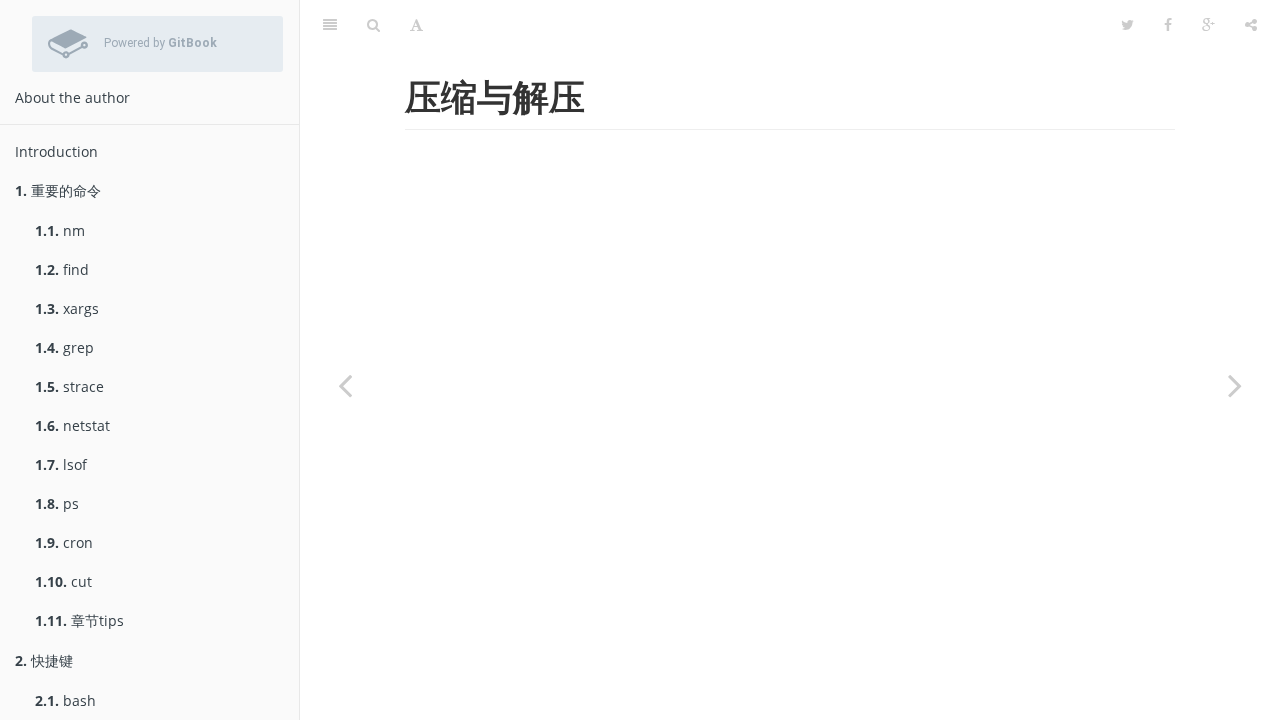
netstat (72, 425)
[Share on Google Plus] (1208, 25)
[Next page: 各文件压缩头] (1235, 385)
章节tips (79, 620)
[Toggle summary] (330, 25)
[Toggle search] (373, 25)
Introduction (56, 151)
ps (57, 503)
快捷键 (44, 660)
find (62, 269)
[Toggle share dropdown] (1251, 25)
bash (65, 700)
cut (63, 581)
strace (69, 386)
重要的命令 (58, 190)
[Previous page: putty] (345, 385)
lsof (61, 464)
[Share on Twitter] (1127, 25)
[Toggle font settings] (416, 25)
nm (60, 230)
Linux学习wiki (772, 24)
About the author (72, 97)
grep (64, 347)
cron (64, 542)
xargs (67, 308)
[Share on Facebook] (1168, 25)
